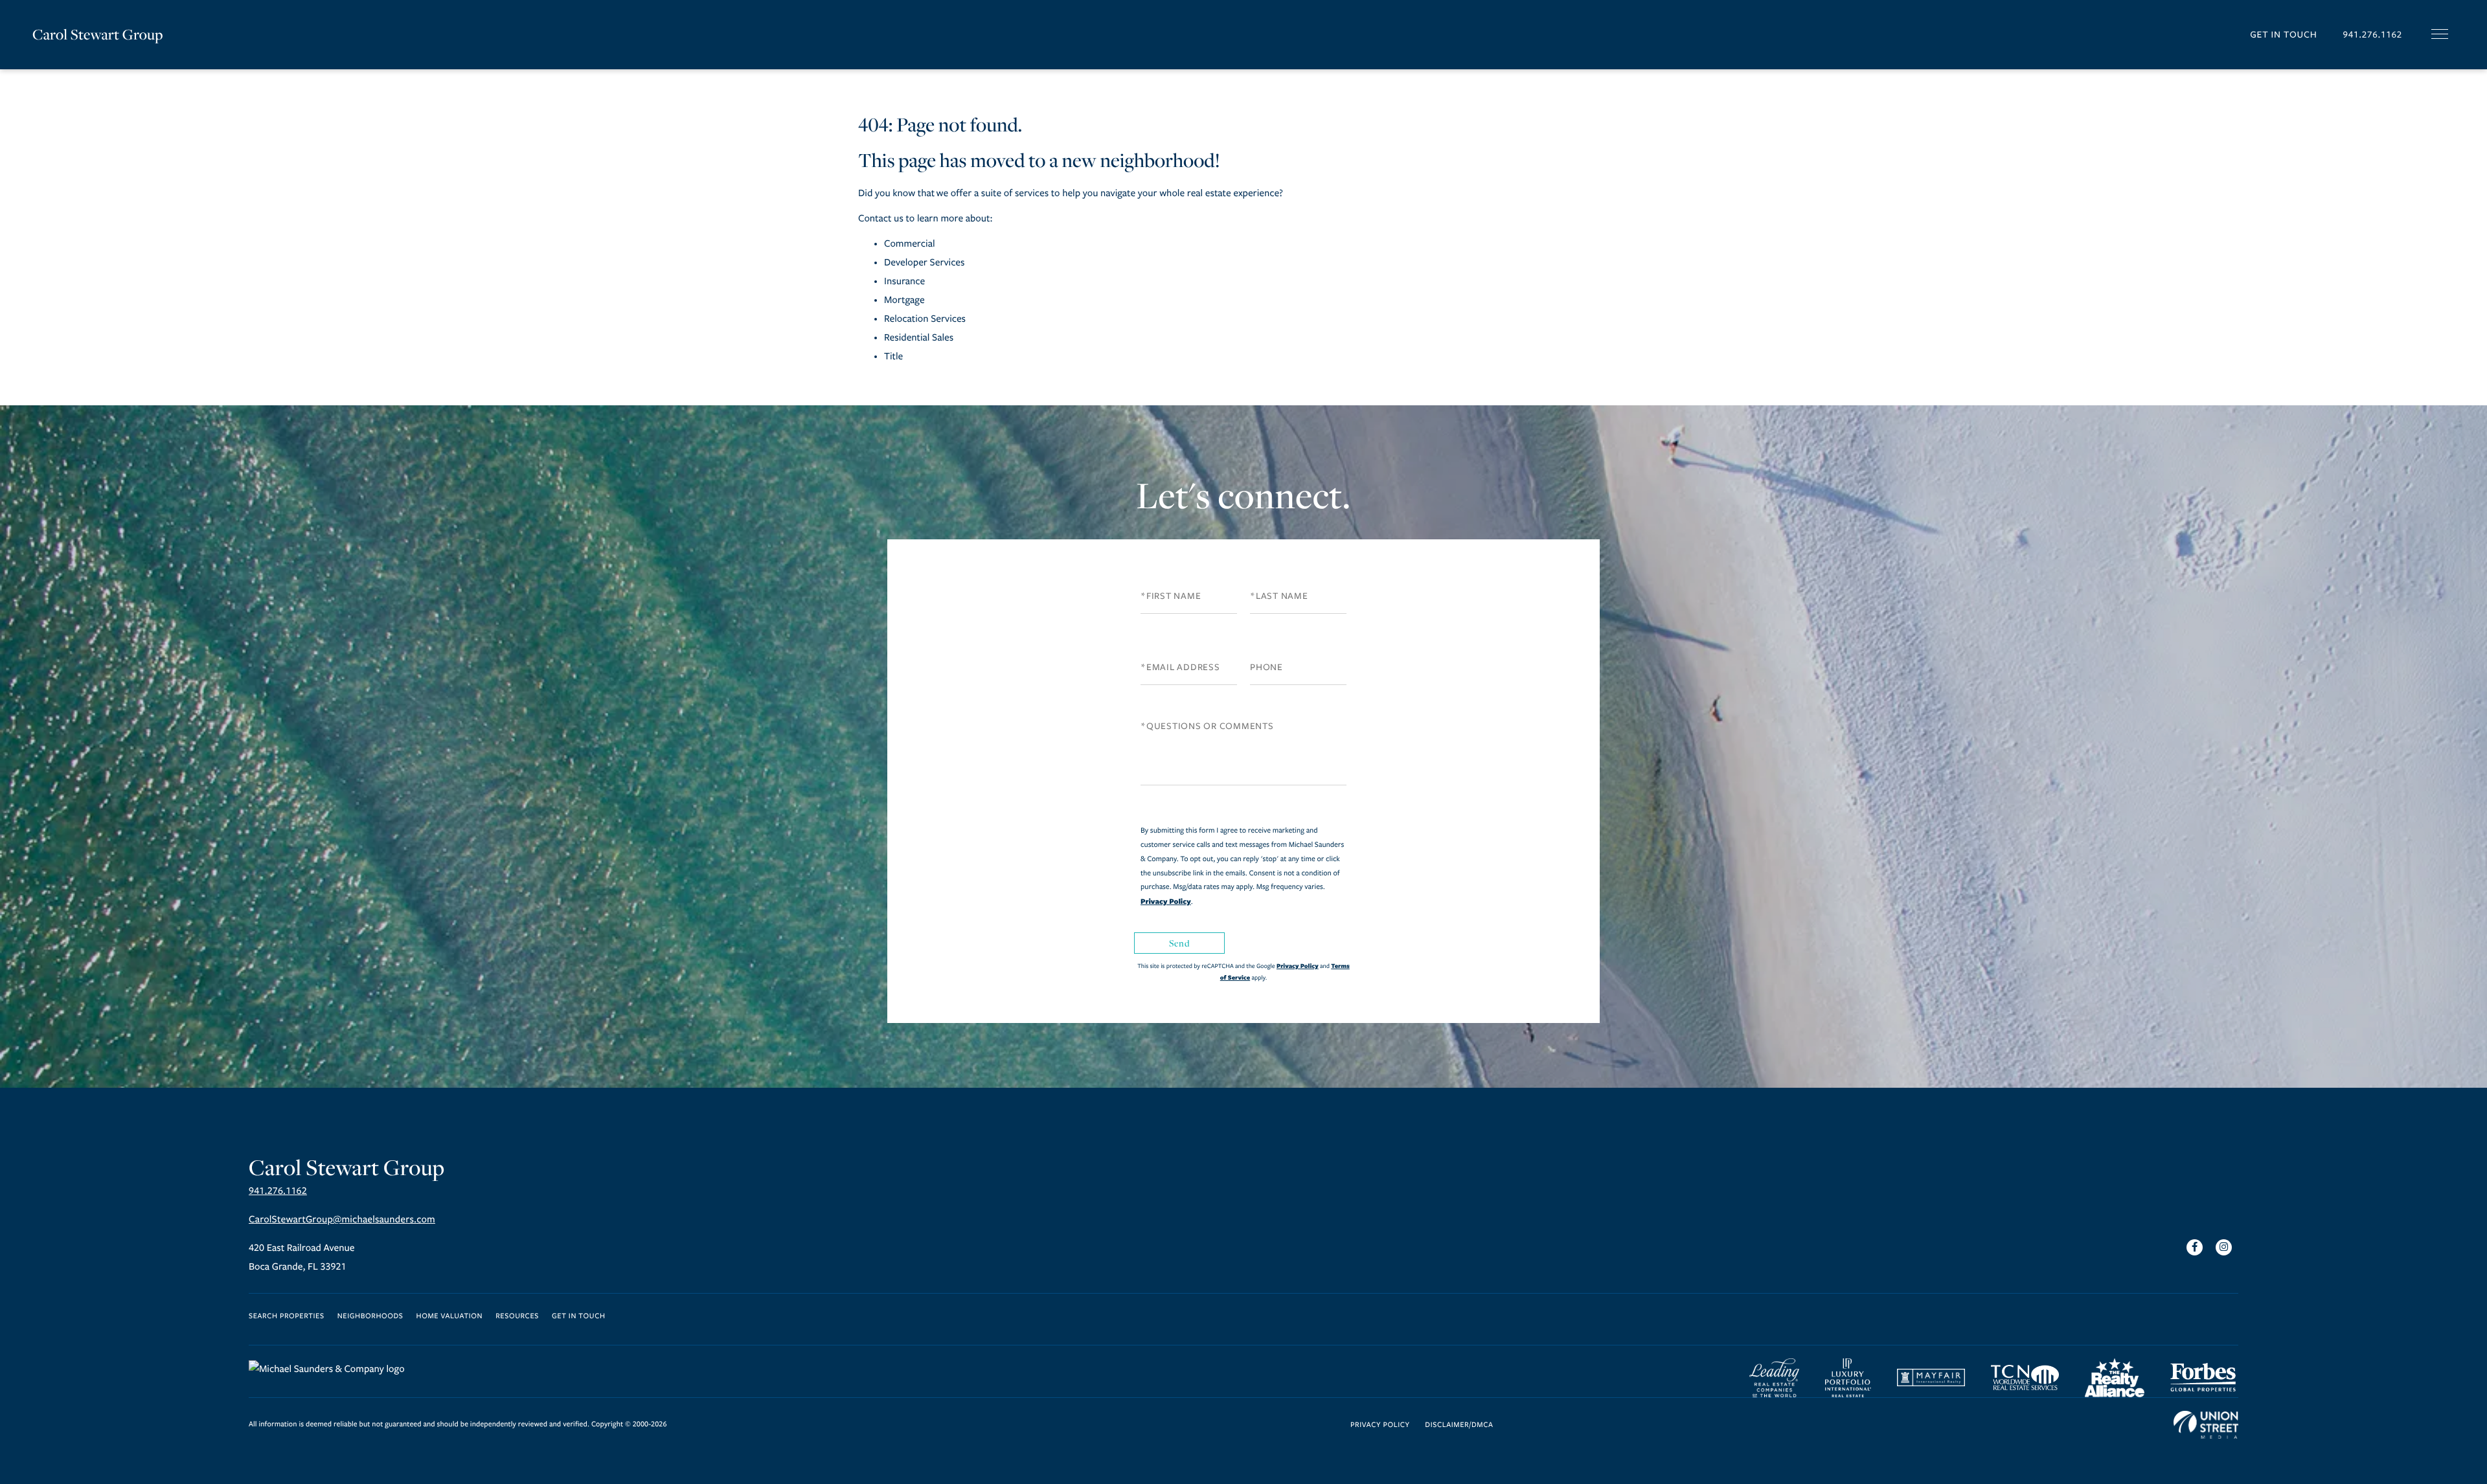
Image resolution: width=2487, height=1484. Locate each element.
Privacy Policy (1166, 901)
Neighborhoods (370, 1317)
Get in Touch (2283, 35)
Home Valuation (450, 1317)
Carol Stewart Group (98, 34)
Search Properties (287, 1317)
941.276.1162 (2372, 35)
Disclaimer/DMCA (1459, 1425)
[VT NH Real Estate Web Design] (2206, 1425)
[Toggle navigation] (2440, 34)
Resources (517, 1317)
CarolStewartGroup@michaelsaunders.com (342, 1220)
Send (1179, 943)
